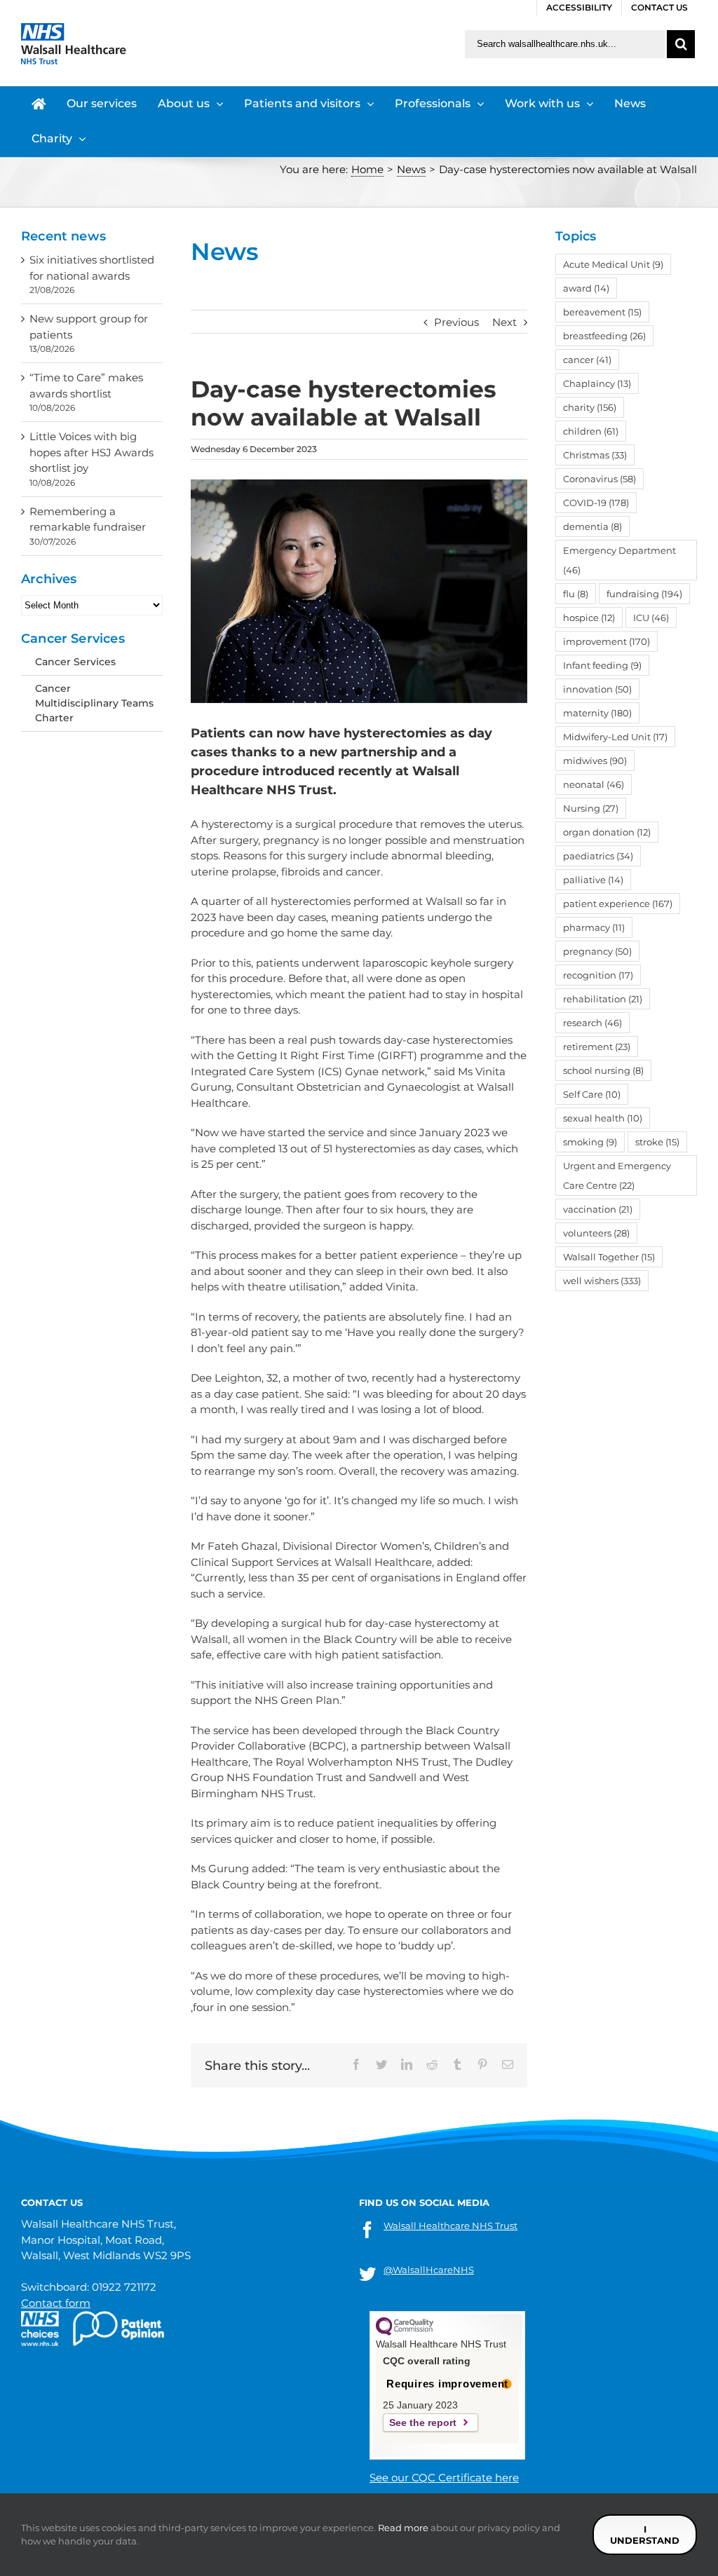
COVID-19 (596, 503)
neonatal (594, 784)
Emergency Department (619, 560)
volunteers (596, 1233)
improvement (607, 641)
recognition (598, 975)
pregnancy (597, 951)
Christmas (595, 455)
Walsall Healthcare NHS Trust (451, 2226)
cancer (587, 360)
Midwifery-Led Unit (615, 737)
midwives (595, 761)
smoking (590, 1142)
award (586, 288)
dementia (592, 526)
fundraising (644, 594)
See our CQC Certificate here (444, 2478)
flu (576, 594)
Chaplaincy (597, 383)
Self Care (592, 1094)
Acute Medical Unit (613, 264)
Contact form (56, 2303)
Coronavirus (600, 479)
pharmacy (594, 927)
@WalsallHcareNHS (429, 2270)
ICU (651, 618)
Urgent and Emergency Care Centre (617, 1175)
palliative (593, 880)
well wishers (602, 1281)
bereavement (602, 312)
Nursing (591, 808)
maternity (597, 713)
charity (590, 407)
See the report (423, 2422)
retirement (597, 1047)
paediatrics (598, 856)
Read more (403, 2528)
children (591, 431)
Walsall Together (609, 1257)
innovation (597, 689)
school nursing (603, 1070)
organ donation (607, 832)
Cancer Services (75, 662)
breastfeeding (604, 336)
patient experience (618, 904)
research (592, 1023)
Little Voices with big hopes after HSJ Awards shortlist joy (92, 452)
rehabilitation (603, 999)
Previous (456, 322)
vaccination (598, 1209)
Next (504, 322)
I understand (645, 2535)
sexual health (603, 1118)
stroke (657, 1142)
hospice (589, 618)
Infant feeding (602, 665)
